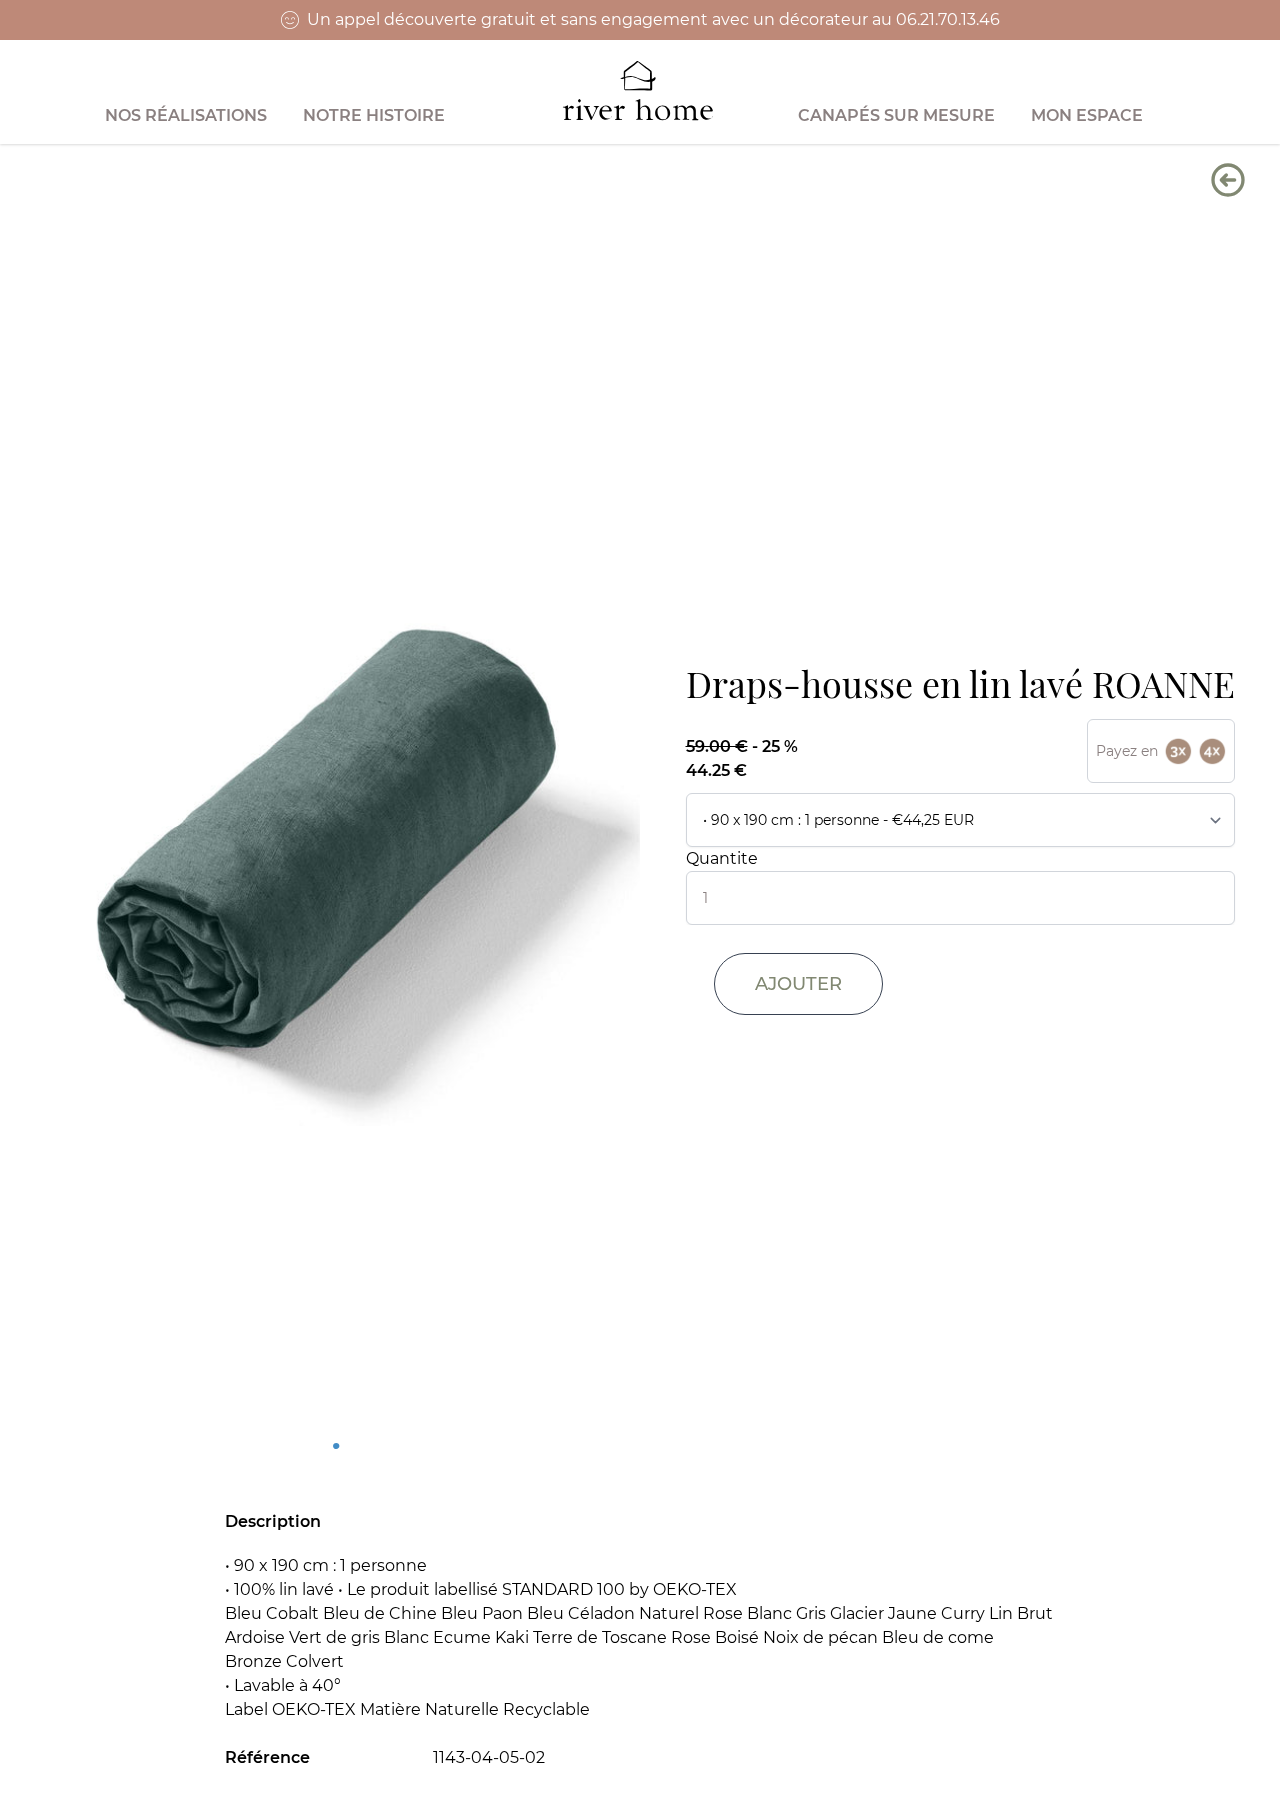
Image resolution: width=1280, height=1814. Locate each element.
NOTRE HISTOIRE (374, 115)
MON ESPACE (1087, 115)
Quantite (722, 858)
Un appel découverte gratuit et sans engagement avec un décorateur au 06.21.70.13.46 (653, 19)
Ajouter (798, 984)
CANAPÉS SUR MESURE (896, 115)
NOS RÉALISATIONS (186, 115)
